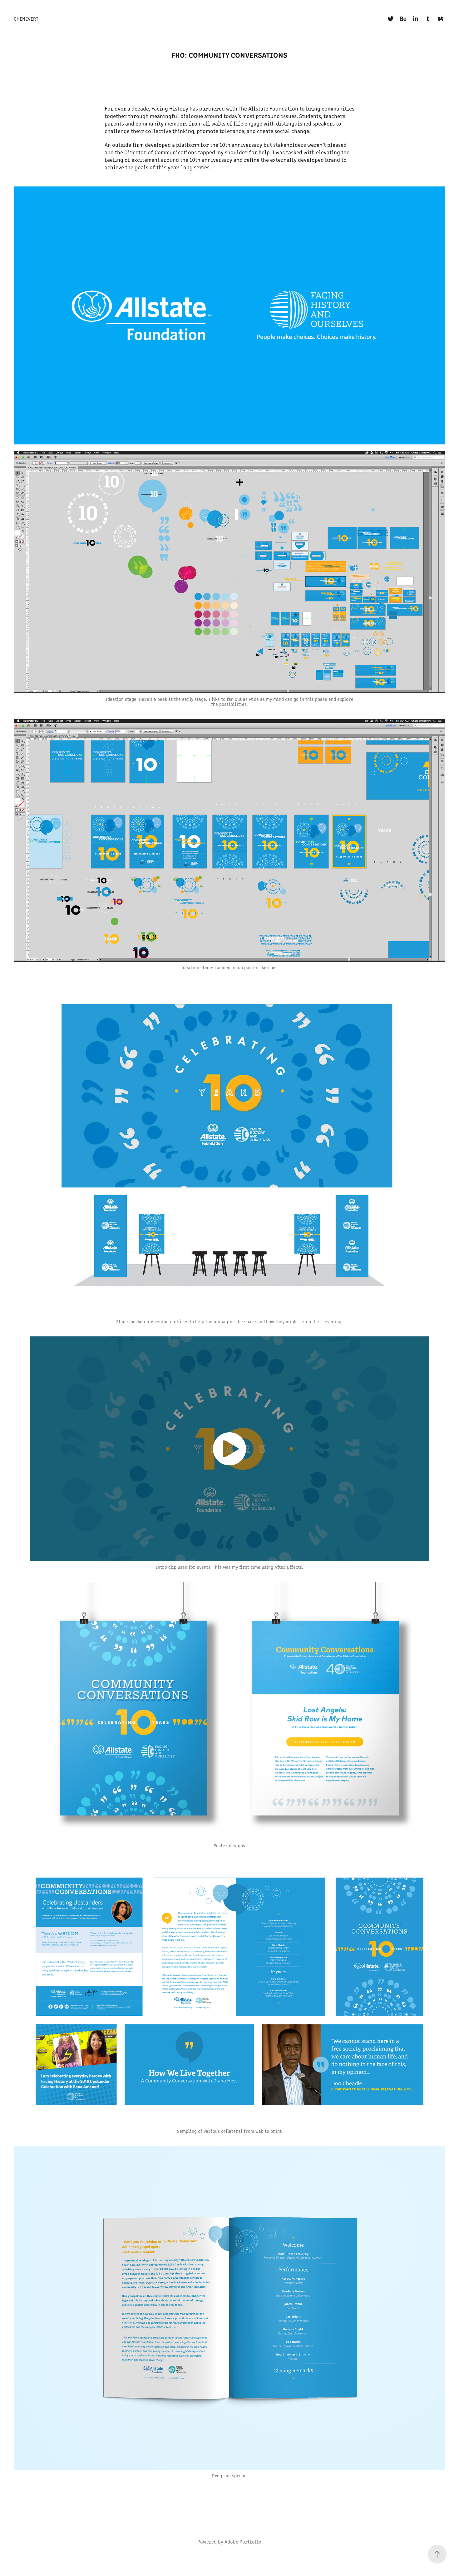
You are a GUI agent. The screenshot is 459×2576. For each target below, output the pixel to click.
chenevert (26, 19)
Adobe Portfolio (243, 2541)
